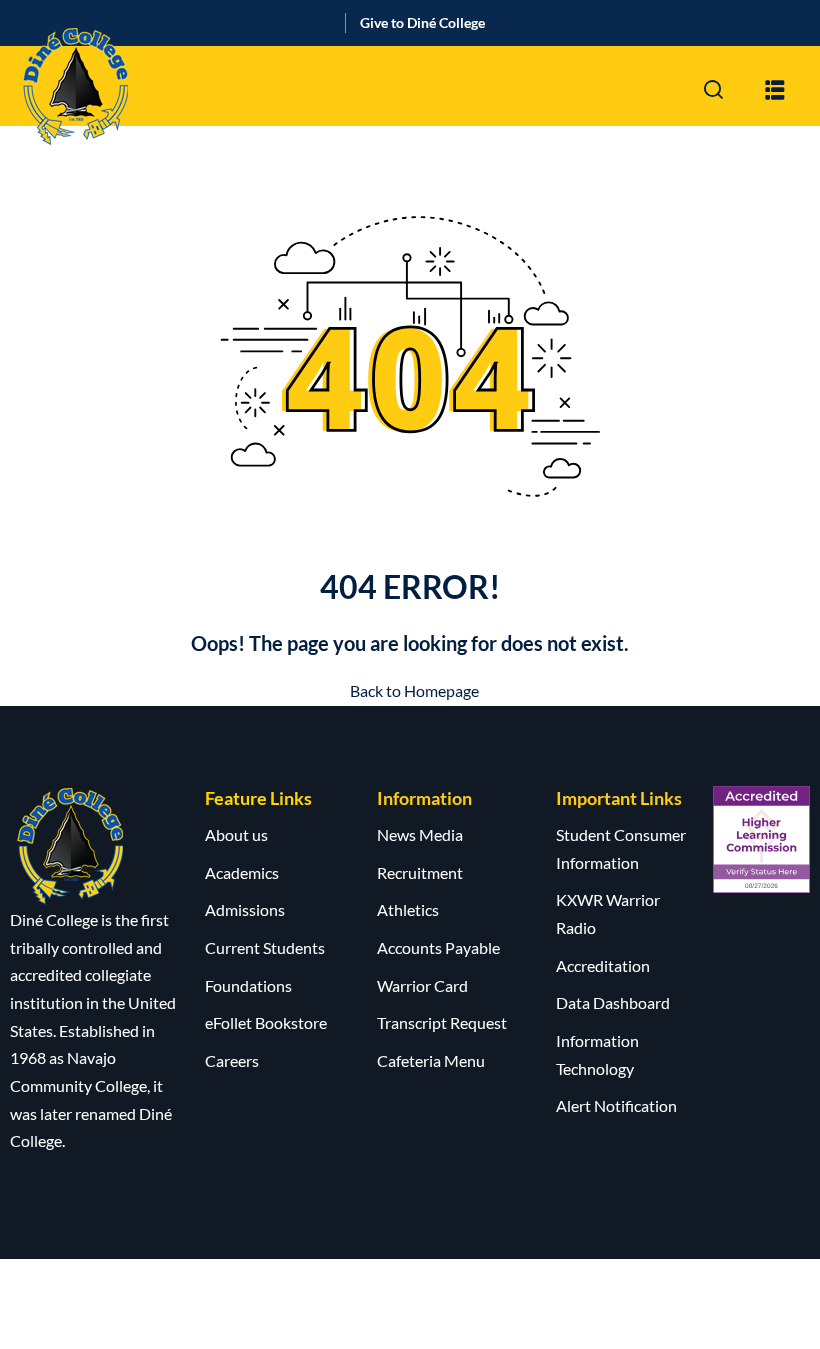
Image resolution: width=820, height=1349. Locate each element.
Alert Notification (616, 1105)
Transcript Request (442, 1022)
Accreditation (603, 965)
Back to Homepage (414, 690)
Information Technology (597, 1054)
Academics (242, 872)
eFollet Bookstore (266, 1022)
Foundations (248, 985)
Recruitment (420, 872)
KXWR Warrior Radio (608, 913)
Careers (232, 1060)
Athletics (408, 909)
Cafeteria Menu (431, 1060)
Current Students (265, 947)
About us (236, 834)
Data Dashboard (613, 1002)
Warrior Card (422, 985)
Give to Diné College (422, 22)
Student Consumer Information (621, 848)
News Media (420, 834)
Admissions (245, 909)
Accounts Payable (438, 947)
